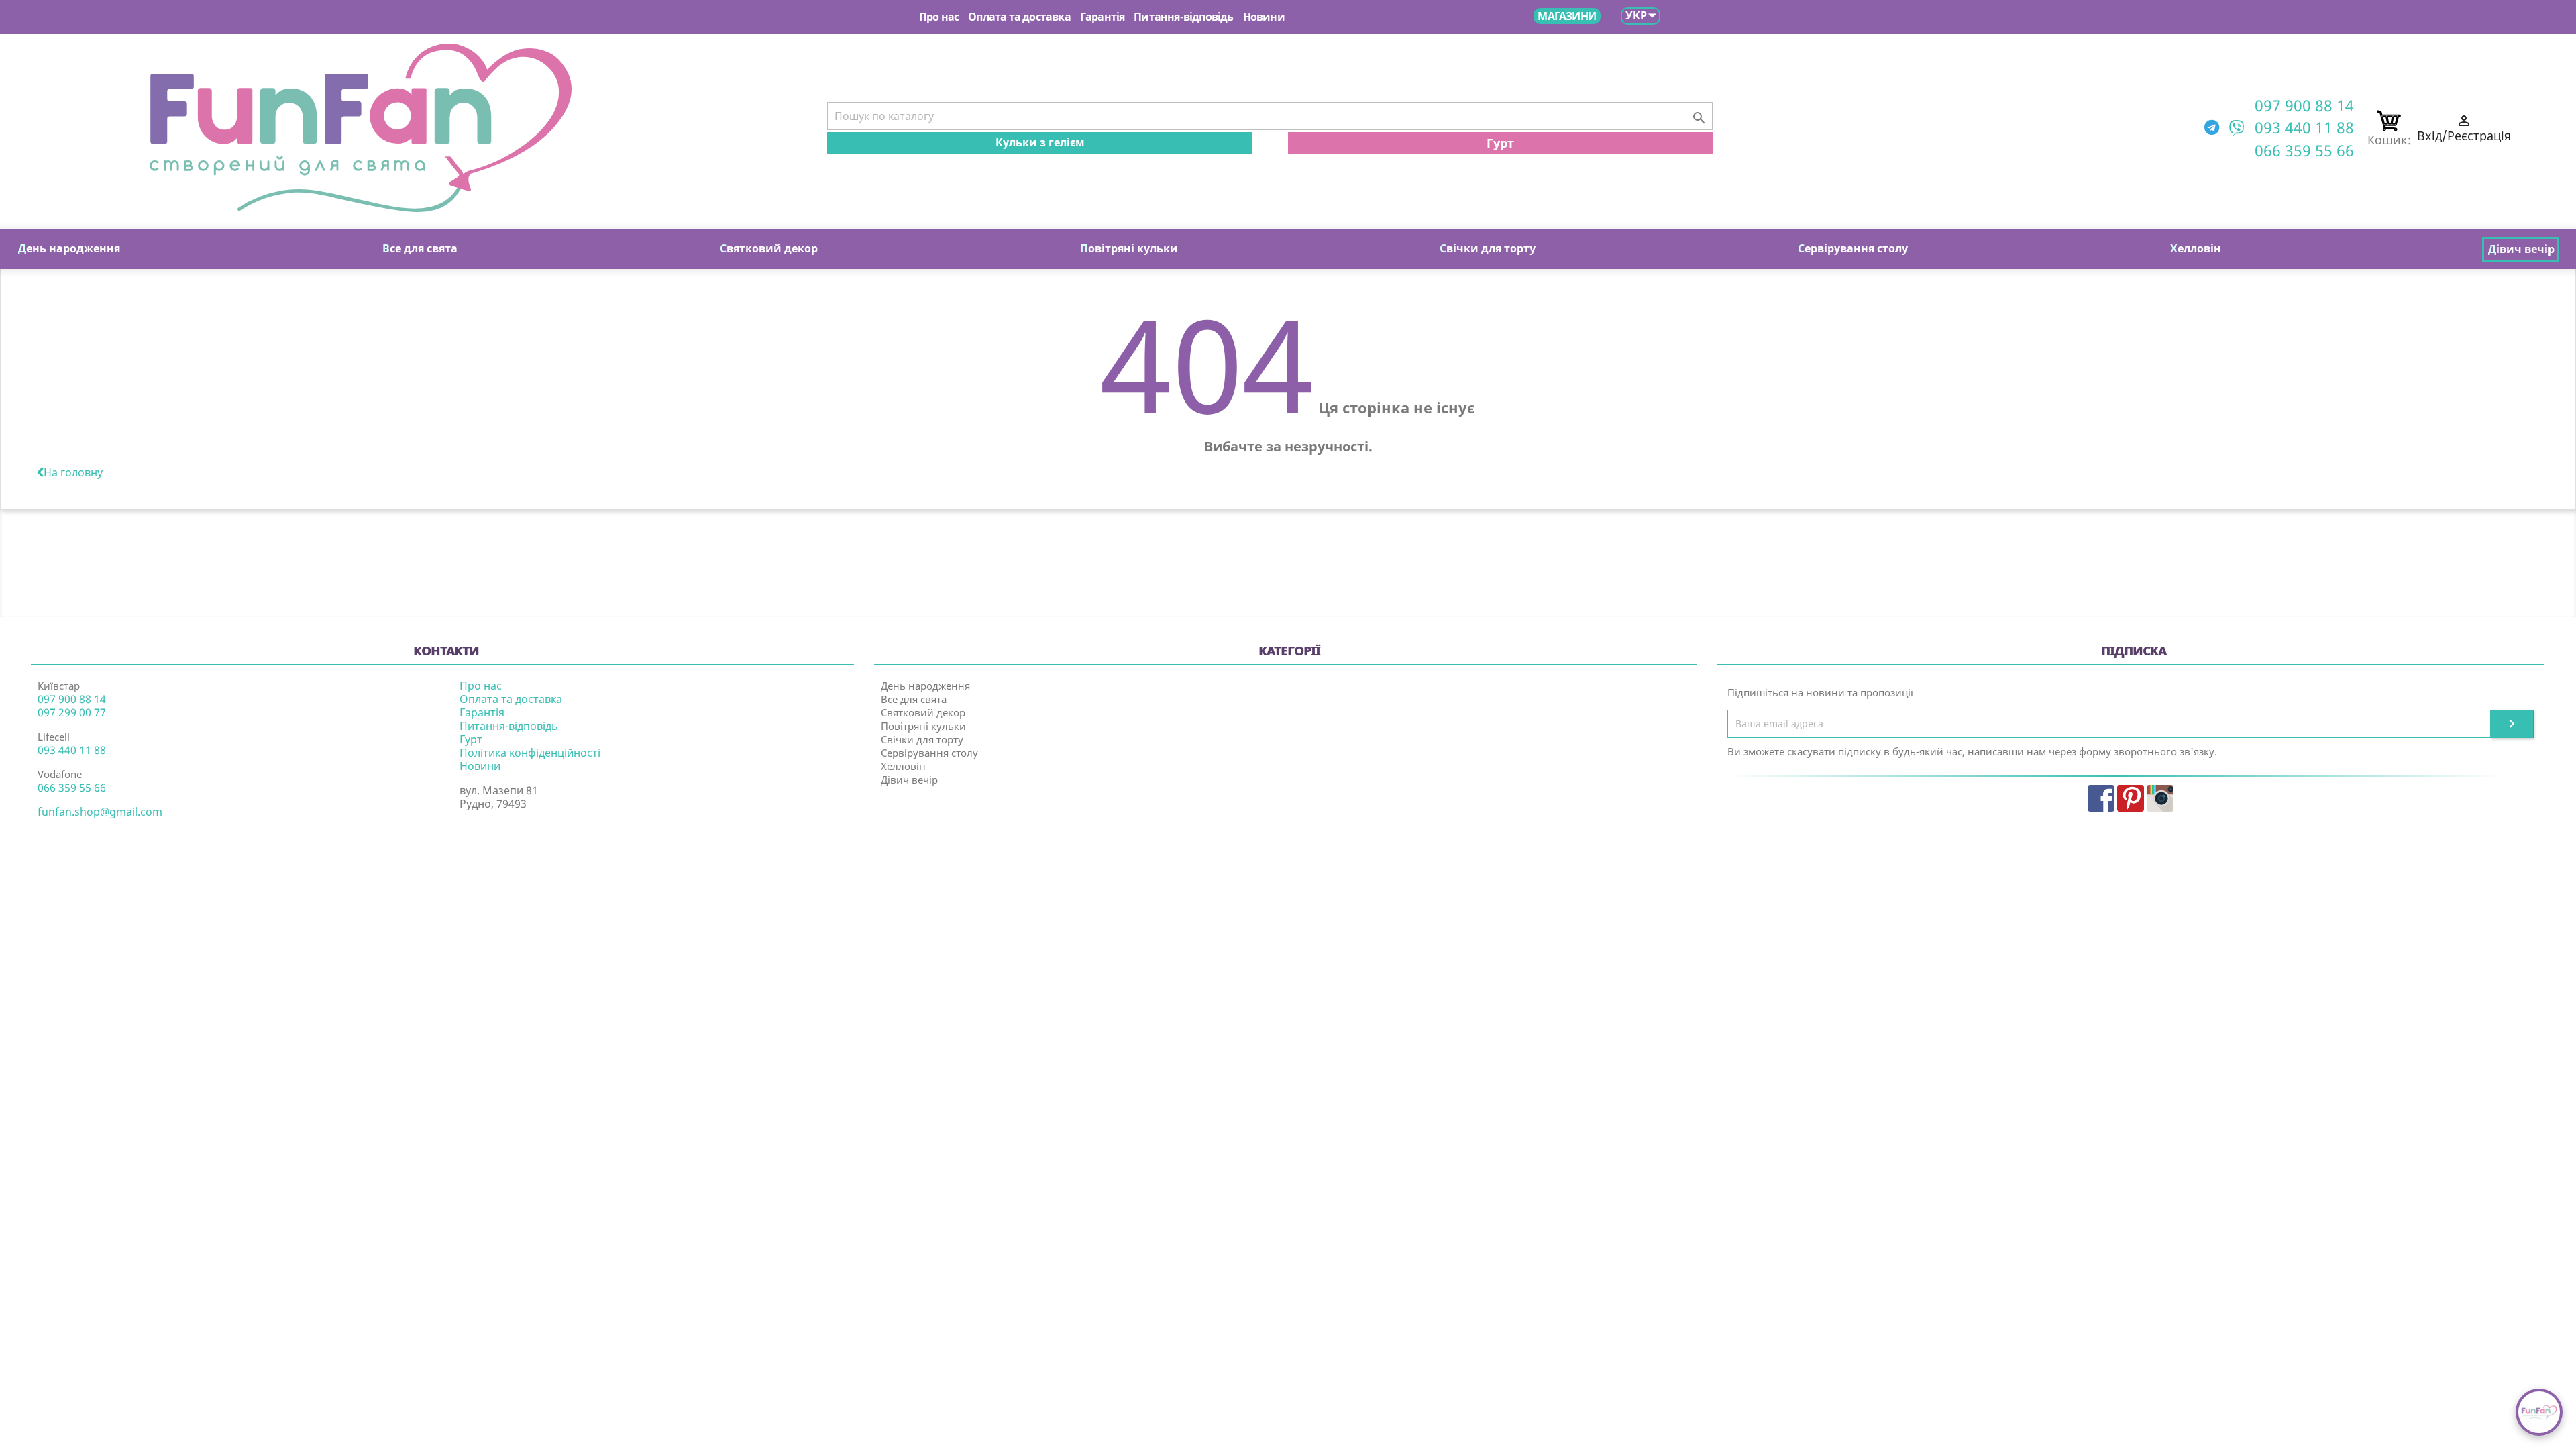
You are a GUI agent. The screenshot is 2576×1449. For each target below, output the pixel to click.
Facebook (2101, 798)
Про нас (939, 17)
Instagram (2160, 798)
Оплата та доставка (1019, 17)
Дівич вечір (909, 780)
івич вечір (2521, 249)
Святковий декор (923, 712)
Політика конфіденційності (530, 753)
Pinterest (2131, 798)
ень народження (69, 248)
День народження (925, 686)
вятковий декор (769, 248)
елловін (2196, 248)
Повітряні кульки (923, 726)
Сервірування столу (929, 753)
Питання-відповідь (1183, 17)
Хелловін (903, 766)
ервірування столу (1853, 248)
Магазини (1567, 16)
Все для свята (914, 699)
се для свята (420, 248)
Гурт (1500, 143)
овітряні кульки (1129, 248)
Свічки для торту (922, 739)
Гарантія (1103, 17)
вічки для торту (1488, 248)
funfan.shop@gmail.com (100, 812)
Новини (1264, 17)
